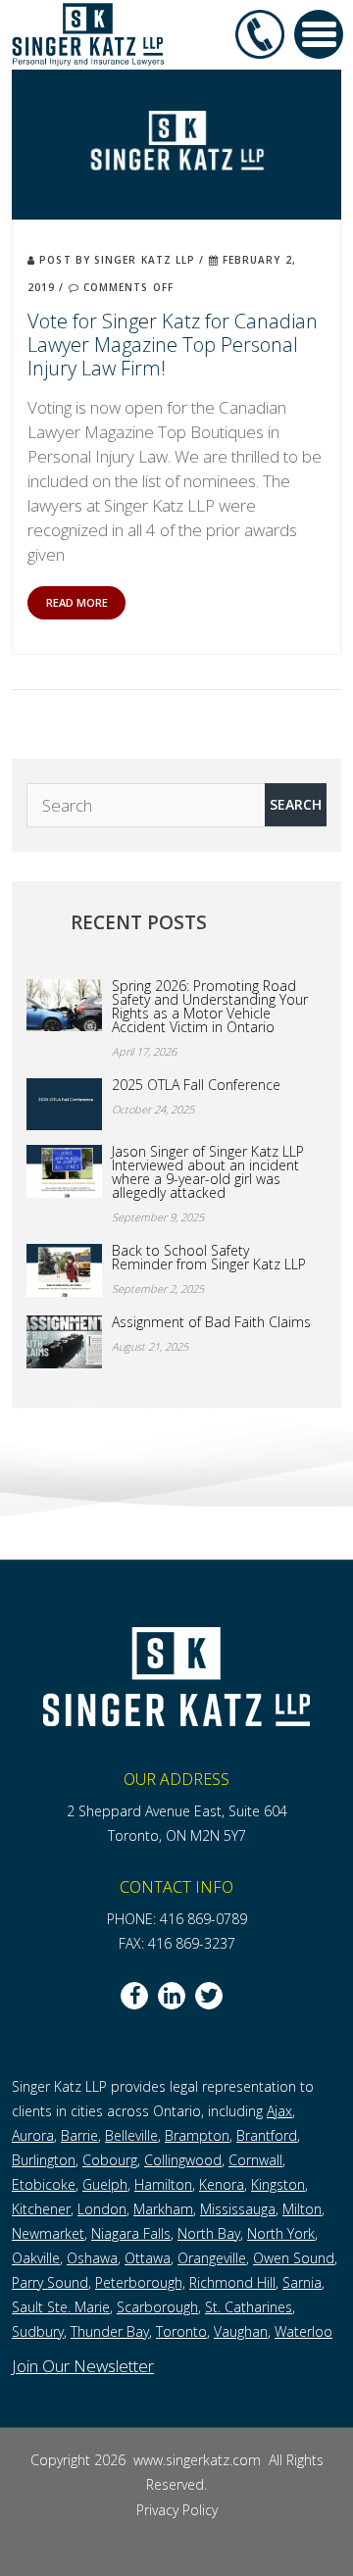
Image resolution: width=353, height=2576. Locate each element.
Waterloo (303, 2331)
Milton (302, 2209)
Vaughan (241, 2331)
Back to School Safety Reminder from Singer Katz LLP (209, 1258)
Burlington (44, 2160)
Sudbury (38, 2331)
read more (77, 602)
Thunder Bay (110, 2331)
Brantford (267, 2135)
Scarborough (157, 2307)
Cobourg (110, 2160)
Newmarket (48, 2233)
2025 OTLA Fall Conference (196, 1085)
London (102, 2209)
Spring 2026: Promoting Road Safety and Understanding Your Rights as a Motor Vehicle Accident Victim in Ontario (210, 1007)
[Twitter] (209, 1996)
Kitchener (41, 2209)
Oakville (36, 2258)
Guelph (105, 2184)
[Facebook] (134, 1996)
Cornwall (255, 2160)
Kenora (222, 2184)
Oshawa (92, 2258)
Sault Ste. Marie (61, 2307)
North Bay (209, 2233)
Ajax (279, 2111)
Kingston (278, 2184)
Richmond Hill (232, 2282)
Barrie (79, 2135)
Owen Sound (294, 2258)
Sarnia (302, 2282)
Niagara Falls (131, 2233)
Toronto (181, 2331)
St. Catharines (249, 2307)
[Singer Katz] (88, 33)
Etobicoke (44, 2184)
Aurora (33, 2135)
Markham (163, 2209)
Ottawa (148, 2258)
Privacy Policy (177, 2510)
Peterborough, (140, 2282)
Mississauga (238, 2209)
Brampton (197, 2135)
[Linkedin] (172, 1996)
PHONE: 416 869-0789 (177, 1919)
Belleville (131, 2135)
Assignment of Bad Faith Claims (211, 1322)
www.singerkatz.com (199, 2460)
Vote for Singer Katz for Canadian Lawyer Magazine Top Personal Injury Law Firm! (173, 345)
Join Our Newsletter (83, 2366)
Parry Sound (50, 2282)
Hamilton (163, 2184)
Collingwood (183, 2160)
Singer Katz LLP (145, 260)
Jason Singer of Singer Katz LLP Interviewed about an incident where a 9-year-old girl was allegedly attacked (208, 1172)
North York (281, 2233)
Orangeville (212, 2258)
